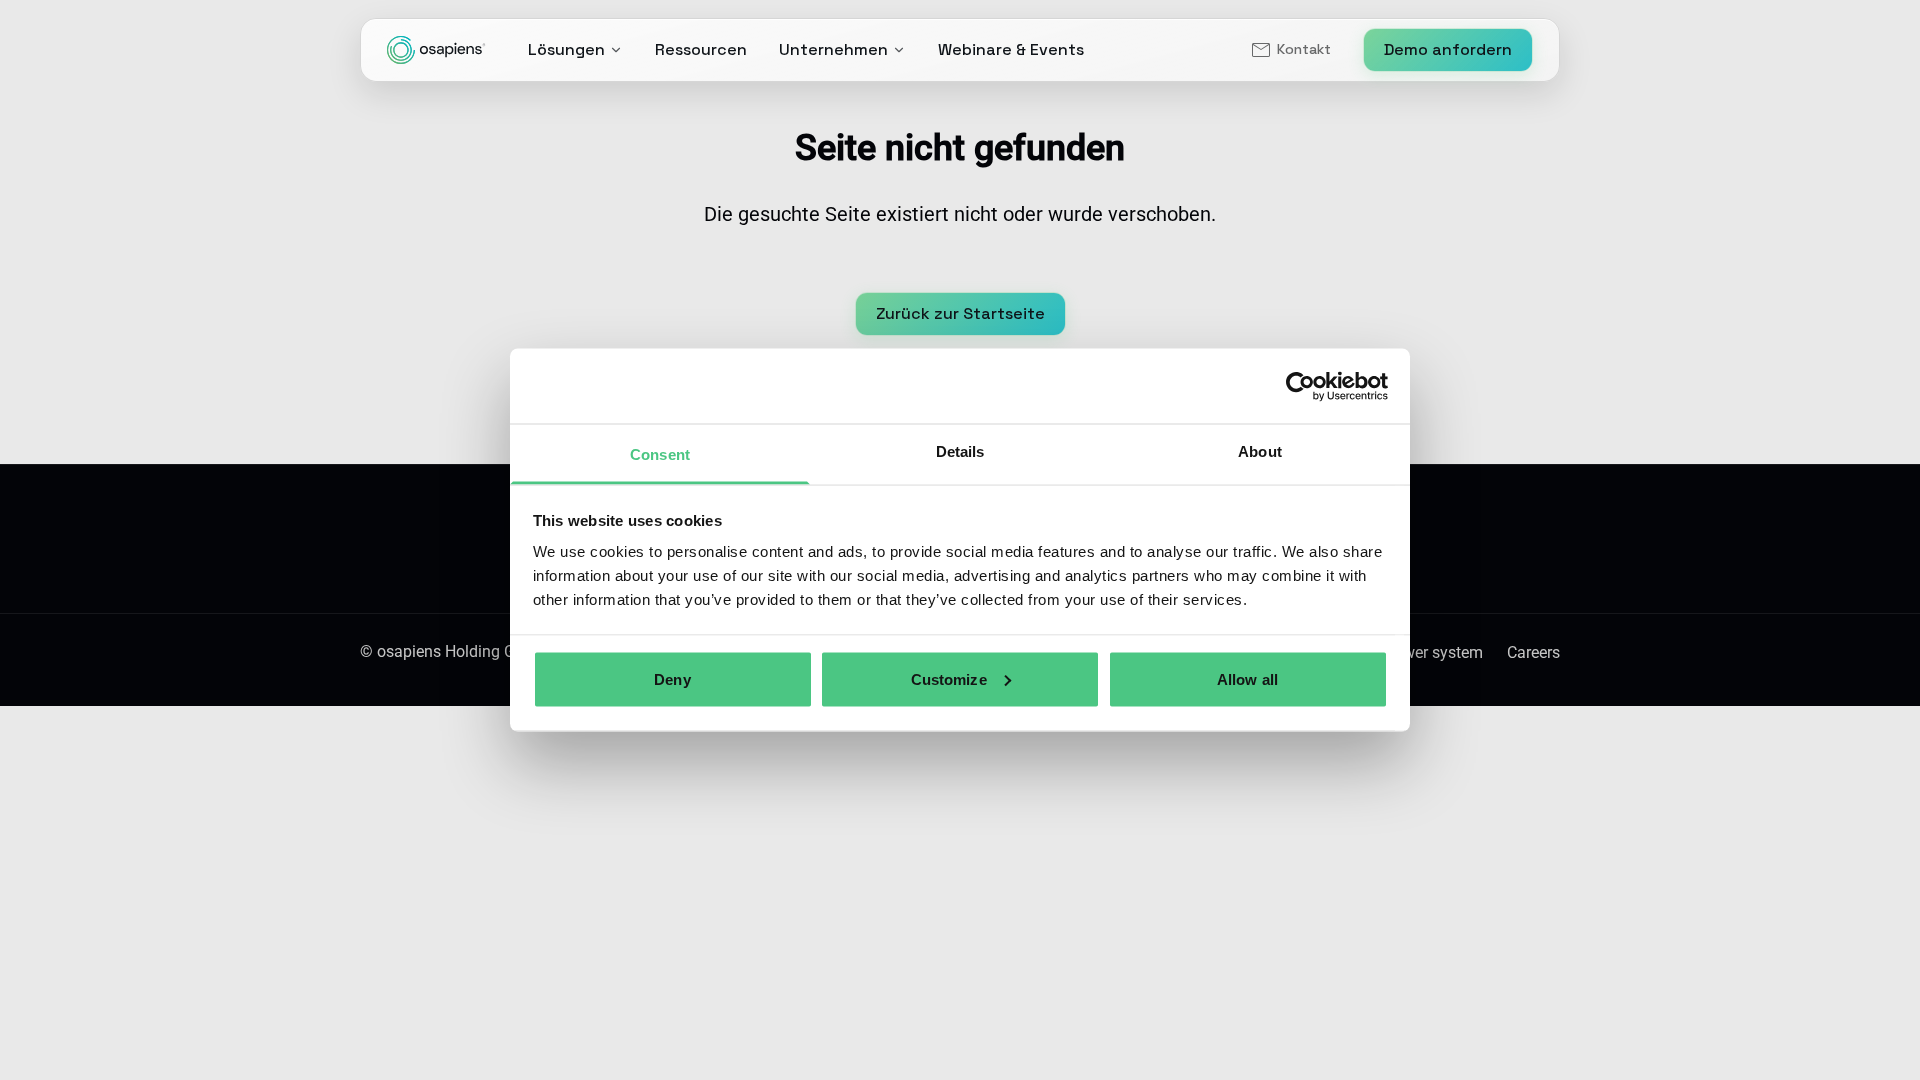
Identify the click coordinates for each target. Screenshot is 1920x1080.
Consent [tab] (660, 454)
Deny (672, 678)
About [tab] (1260, 451)
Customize (949, 678)
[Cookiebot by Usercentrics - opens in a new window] (1300, 386)
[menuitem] (1290, 50)
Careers (1533, 652)
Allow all (1247, 678)
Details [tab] (960, 451)
